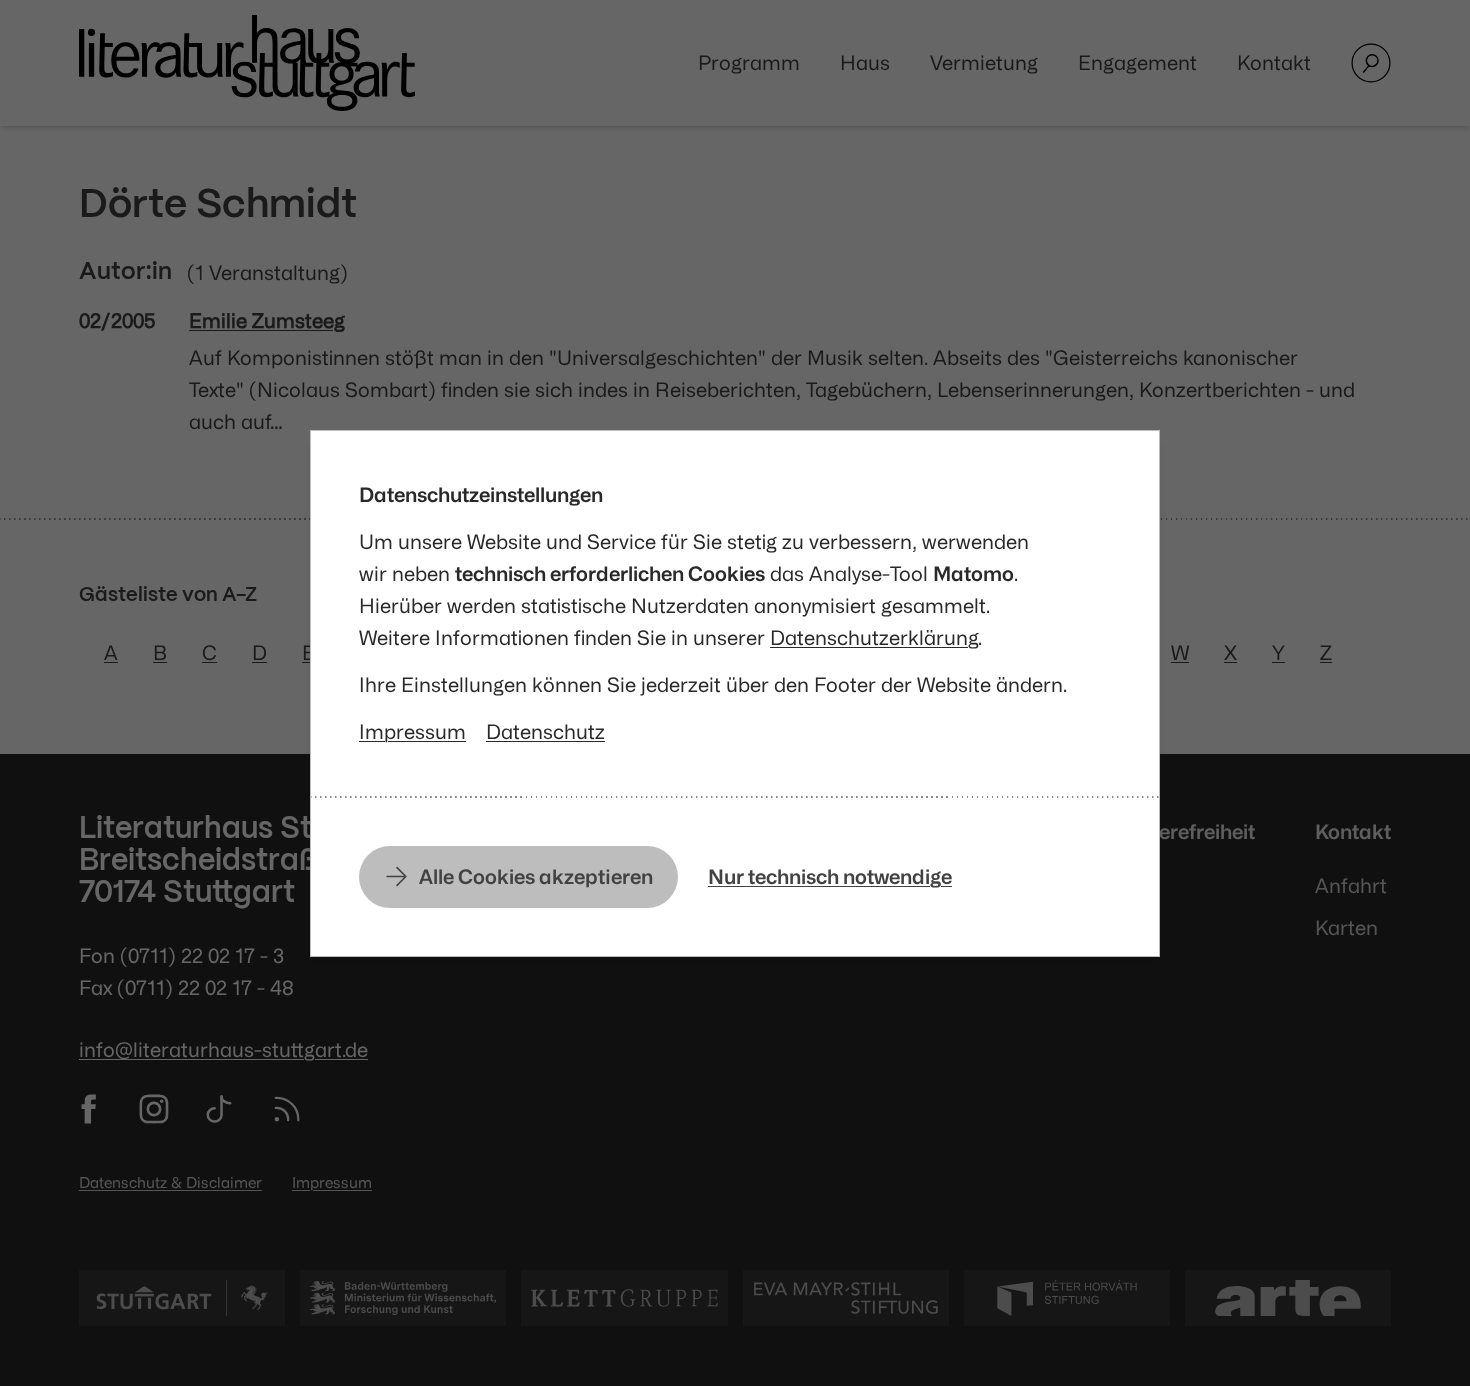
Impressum (412, 731)
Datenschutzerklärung (874, 637)
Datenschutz (545, 731)
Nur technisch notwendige (830, 876)
